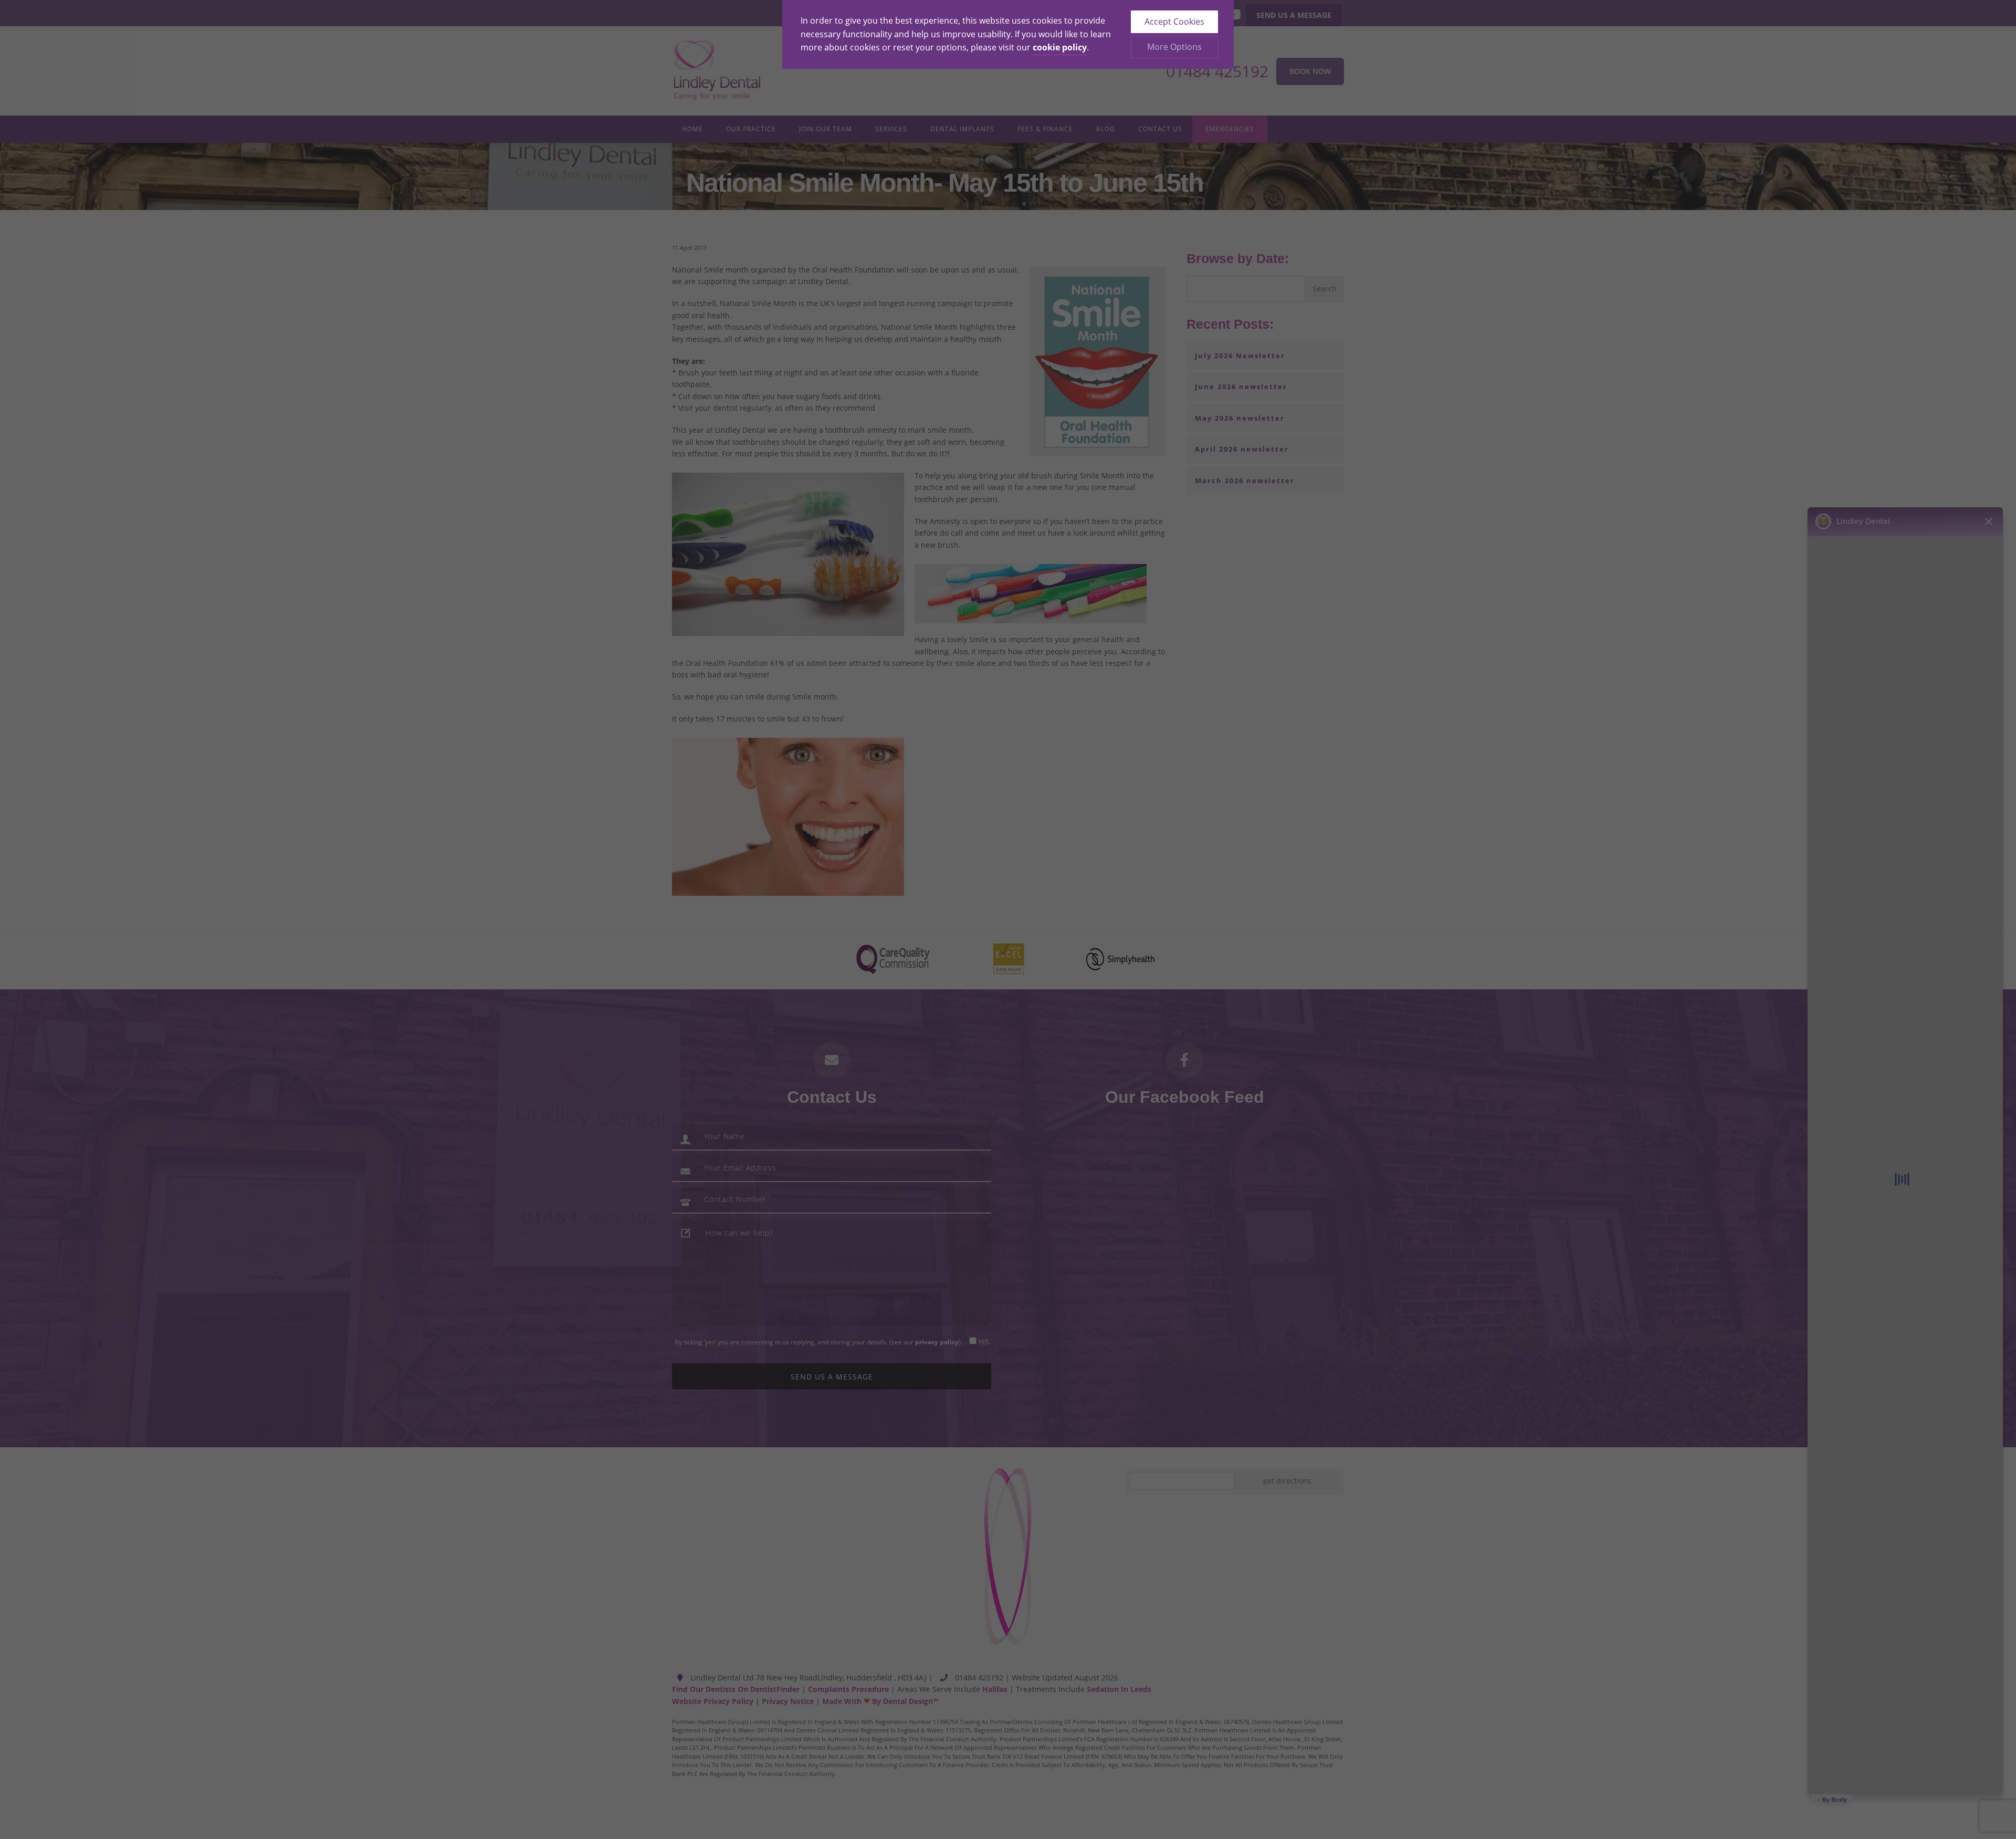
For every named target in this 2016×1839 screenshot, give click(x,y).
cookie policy (1060, 47)
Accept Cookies (1174, 22)
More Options (1174, 47)
